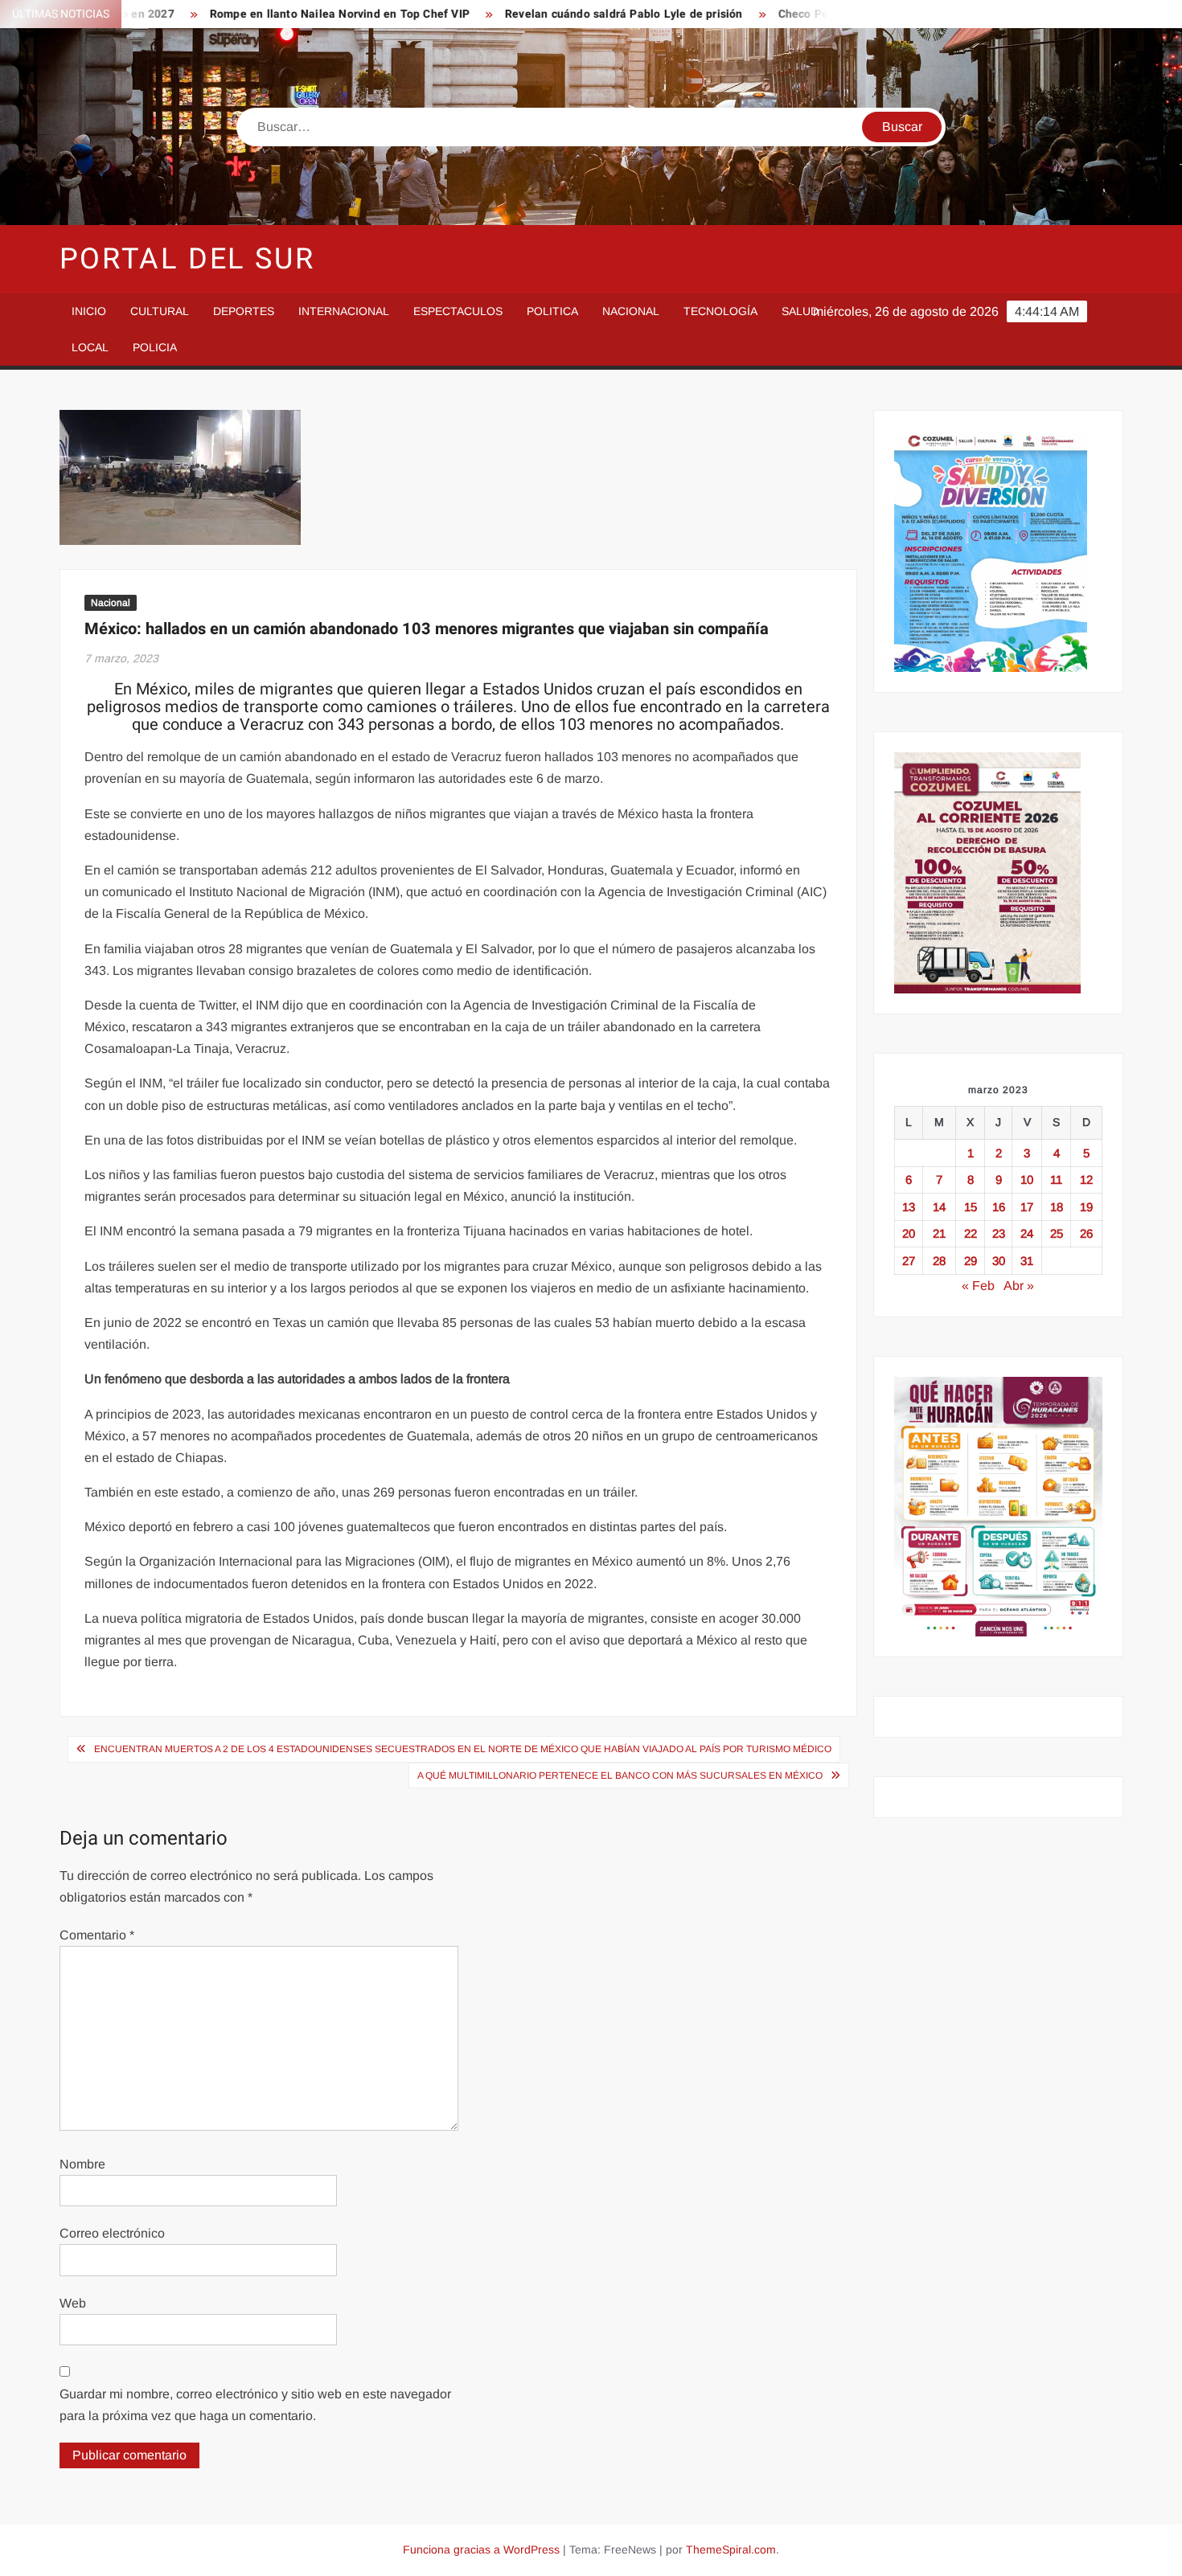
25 (1057, 1233)
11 (1056, 1179)
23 (999, 1233)
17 (1027, 1207)
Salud (800, 311)
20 (909, 1233)
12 (1086, 1179)
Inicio (89, 311)
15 (971, 1207)
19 (1086, 1207)
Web (73, 2303)
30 (999, 1261)
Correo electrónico (112, 2233)
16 (999, 1207)
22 (971, 1233)
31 (1027, 1261)
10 (1027, 1179)
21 (939, 1233)
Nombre (82, 2164)
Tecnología (720, 311)
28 (939, 1261)
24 (1027, 1233)
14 (939, 1207)
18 (1057, 1207)
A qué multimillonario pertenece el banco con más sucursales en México (620, 1775)
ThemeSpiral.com (731, 2549)
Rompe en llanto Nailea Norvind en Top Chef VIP (287, 14)
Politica (552, 311)
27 (909, 1261)
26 (1086, 1233)
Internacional (344, 311)
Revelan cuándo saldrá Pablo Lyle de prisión (573, 14)
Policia (155, 347)
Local (90, 347)
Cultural (160, 311)
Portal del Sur (187, 259)
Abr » (1019, 1286)
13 (909, 1207)
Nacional (631, 311)
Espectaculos (458, 311)
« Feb (978, 1286)
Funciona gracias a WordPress (481, 2549)
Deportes (244, 311)
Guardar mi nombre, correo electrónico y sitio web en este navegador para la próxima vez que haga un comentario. (255, 2405)
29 (971, 1261)
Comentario (97, 1935)
